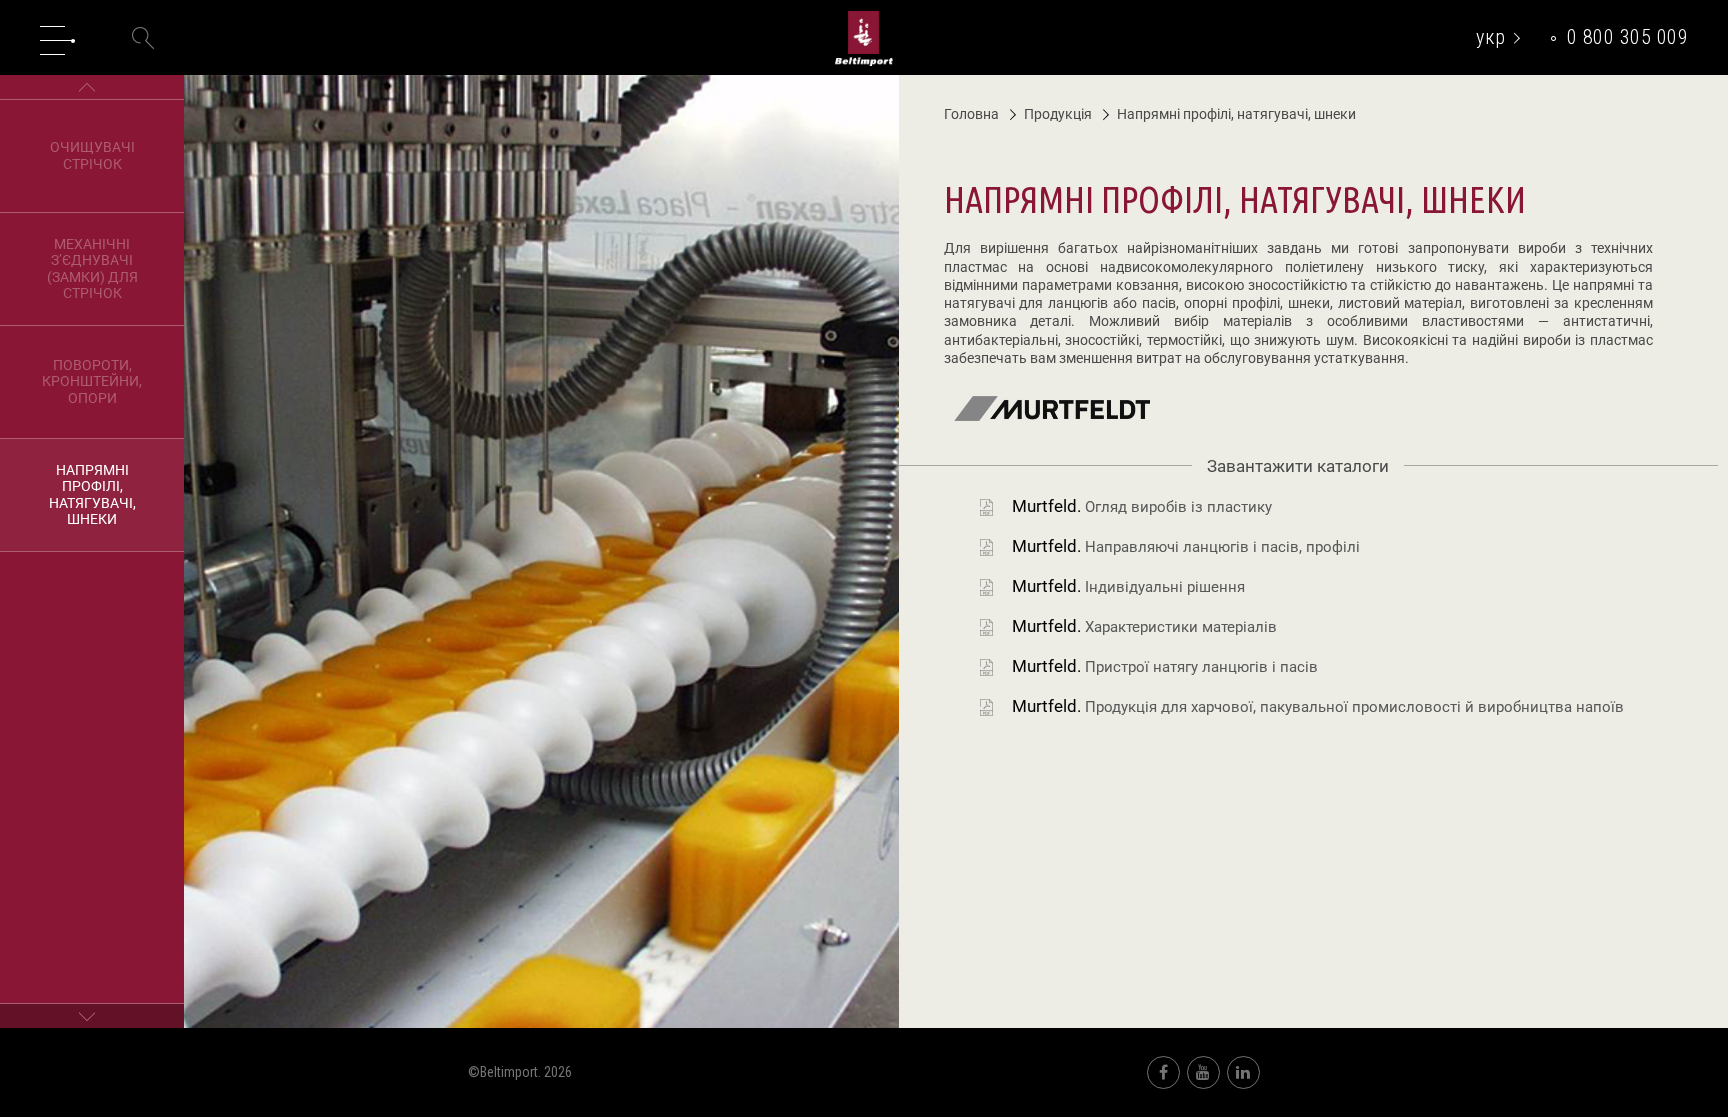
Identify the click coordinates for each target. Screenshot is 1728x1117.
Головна (971, 114)
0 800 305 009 (1628, 37)
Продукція (1058, 114)
